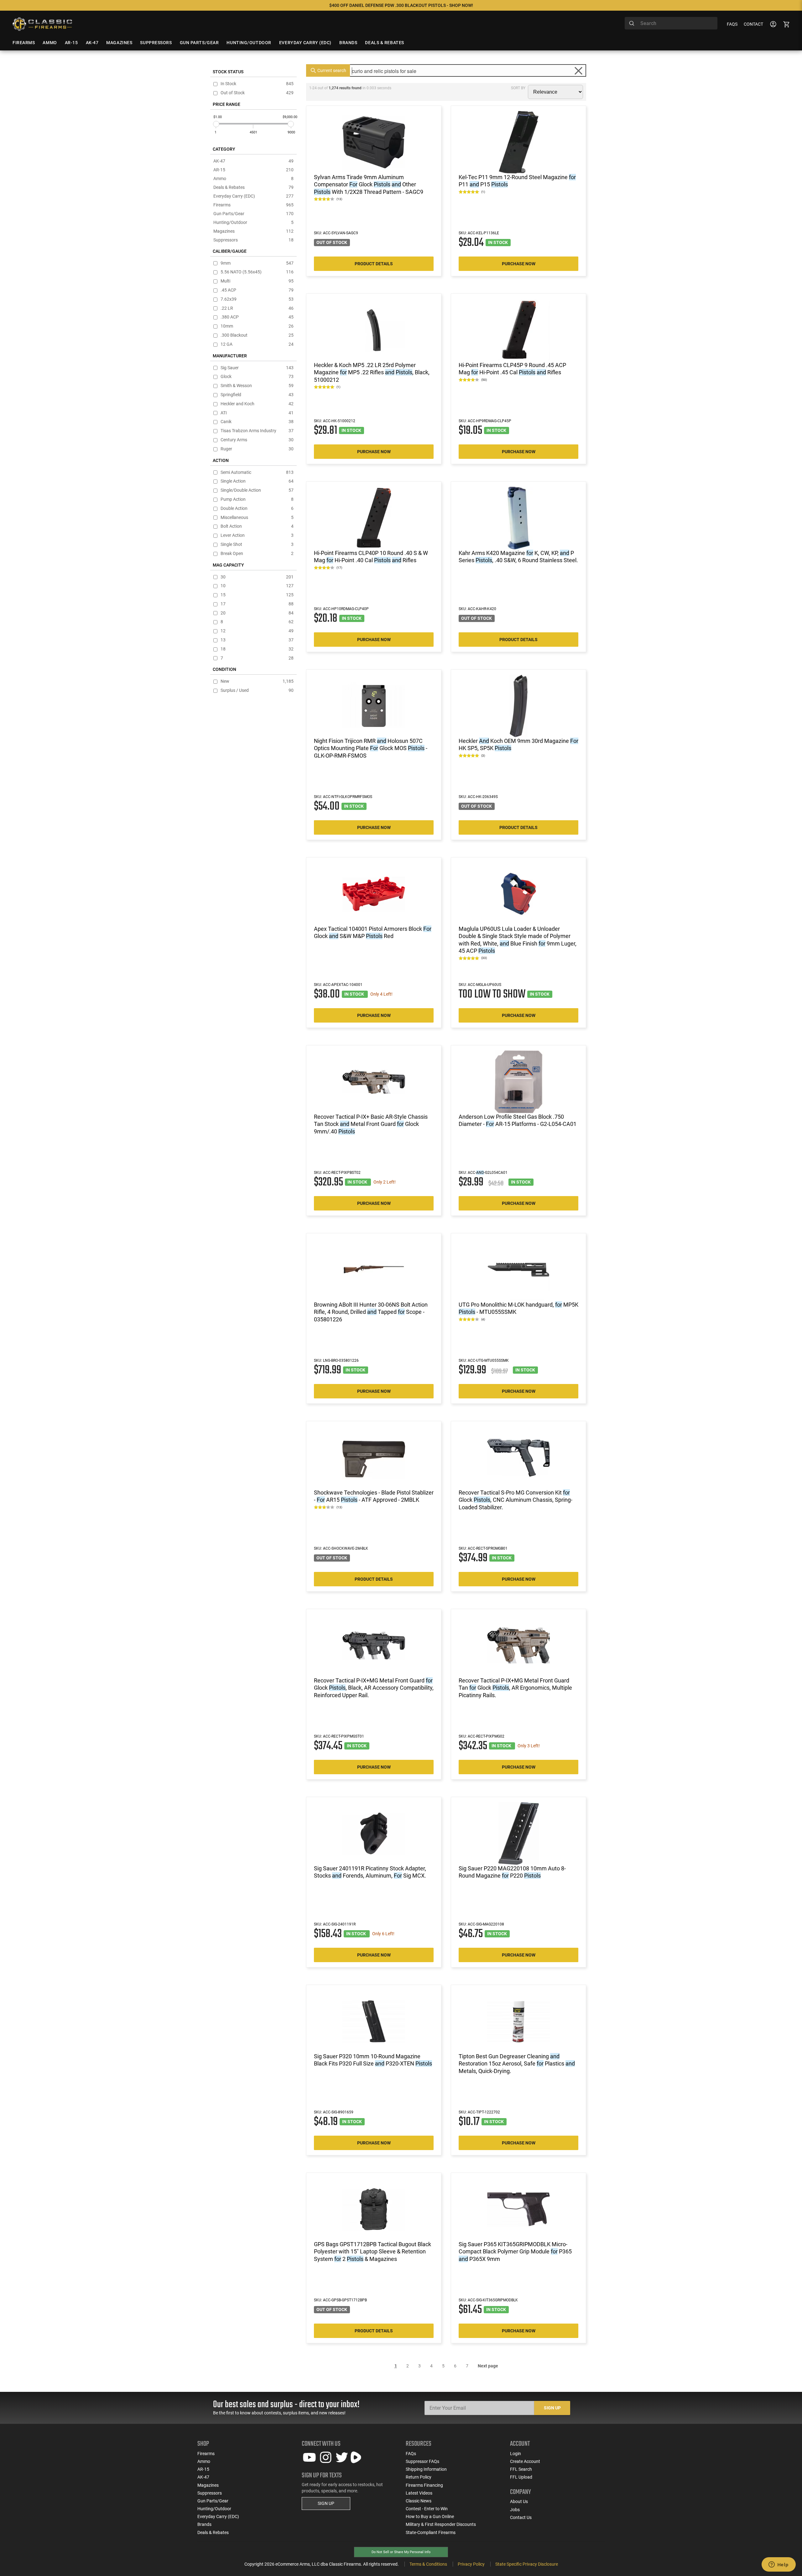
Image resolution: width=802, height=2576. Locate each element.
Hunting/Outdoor (253, 222)
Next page (488, 2366)
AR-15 (253, 170)
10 (257, 586)
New (257, 681)
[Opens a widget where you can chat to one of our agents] (779, 2565)
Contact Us (521, 2517)
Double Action (257, 508)
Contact (753, 24)
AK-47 (253, 161)
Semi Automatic (257, 472)
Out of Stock (257, 93)
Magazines (253, 231)
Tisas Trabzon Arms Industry (257, 431)
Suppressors (253, 240)
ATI (257, 413)
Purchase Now (519, 264)
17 (257, 604)
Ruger (257, 449)
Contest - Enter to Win (427, 2509)
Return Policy (419, 2477)
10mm (257, 326)
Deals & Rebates (253, 187)
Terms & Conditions (428, 2564)
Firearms (253, 205)
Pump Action (257, 499)
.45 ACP (257, 290)
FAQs (732, 24)
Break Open (257, 554)
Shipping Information (426, 2469)
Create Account (525, 2461)
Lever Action (257, 535)
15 (257, 595)
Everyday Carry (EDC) (253, 196)
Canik (257, 422)
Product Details (374, 264)
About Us (519, 2501)
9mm (257, 263)
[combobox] (671, 23)
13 (257, 640)
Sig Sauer (257, 368)
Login (516, 2454)
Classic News (419, 2501)
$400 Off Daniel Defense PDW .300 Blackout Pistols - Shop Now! (401, 5)
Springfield (257, 395)
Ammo (253, 179)
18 (257, 649)
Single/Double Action (257, 490)
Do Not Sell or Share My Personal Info (401, 2552)
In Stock (257, 84)
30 (257, 577)
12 (257, 631)
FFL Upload (521, 2477)
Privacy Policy (471, 2564)
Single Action (257, 481)
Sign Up (552, 2408)
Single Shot (257, 544)
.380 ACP (257, 317)
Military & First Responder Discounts (441, 2524)
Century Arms (257, 440)
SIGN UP (326, 2503)
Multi (257, 281)
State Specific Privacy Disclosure (527, 2564)
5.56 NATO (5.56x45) (257, 272)
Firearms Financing (424, 2485)
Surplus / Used (257, 690)
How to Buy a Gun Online (430, 2516)
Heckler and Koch (257, 404)
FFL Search (521, 2469)
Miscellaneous (257, 518)
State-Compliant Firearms (431, 2532)
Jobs (515, 2510)
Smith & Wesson (257, 386)
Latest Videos (419, 2493)
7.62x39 (257, 299)
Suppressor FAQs (422, 2461)
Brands (204, 2524)
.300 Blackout (257, 335)
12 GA (257, 344)
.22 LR (257, 308)
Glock (257, 377)
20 (257, 613)
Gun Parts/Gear (253, 214)
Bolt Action (257, 526)
